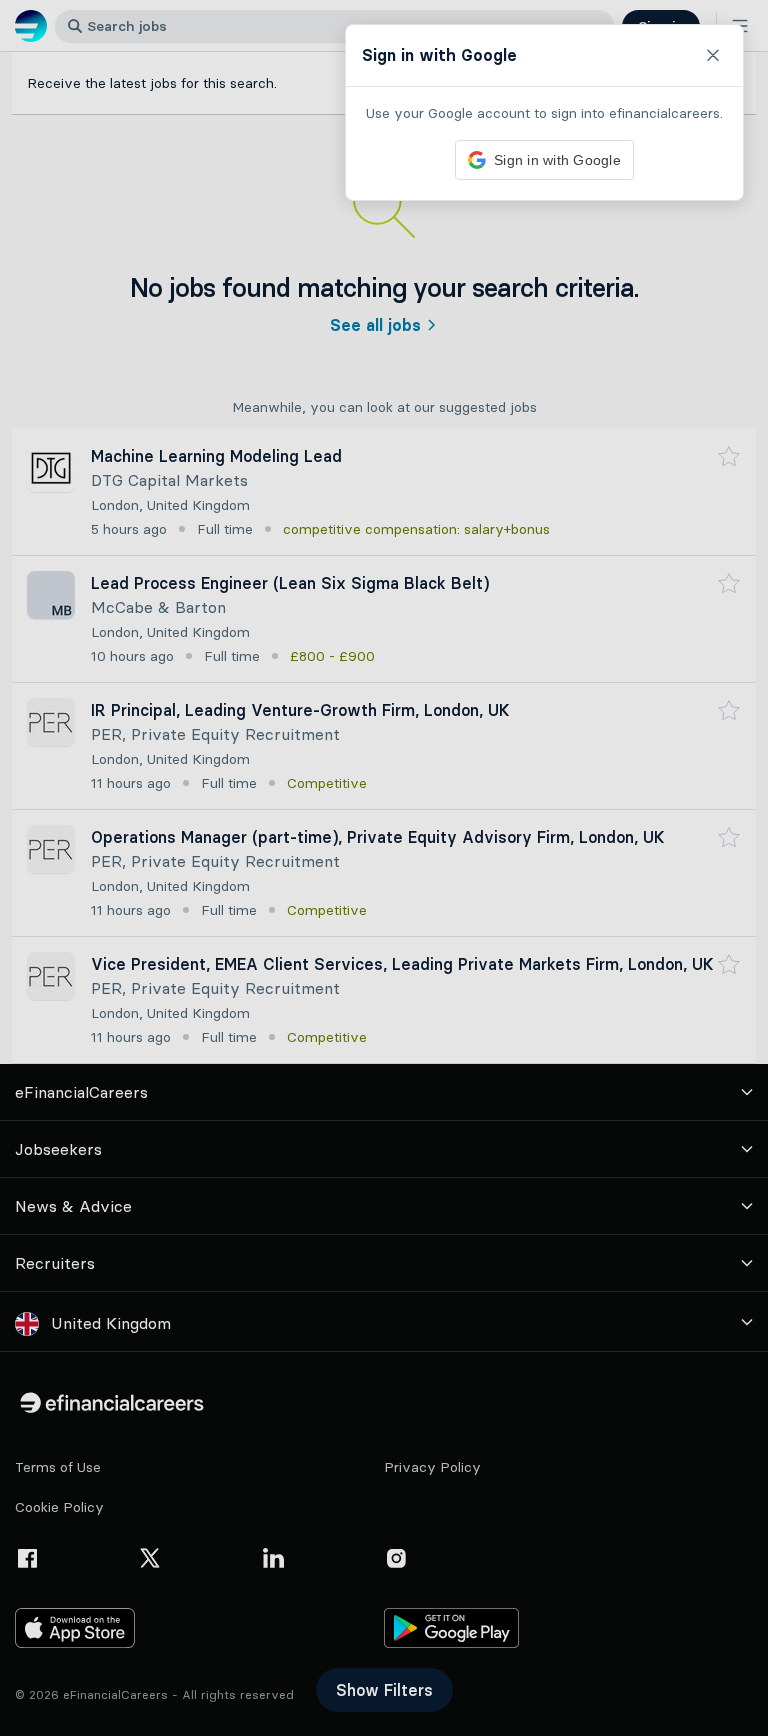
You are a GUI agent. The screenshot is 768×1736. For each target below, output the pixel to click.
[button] (384, 868)
